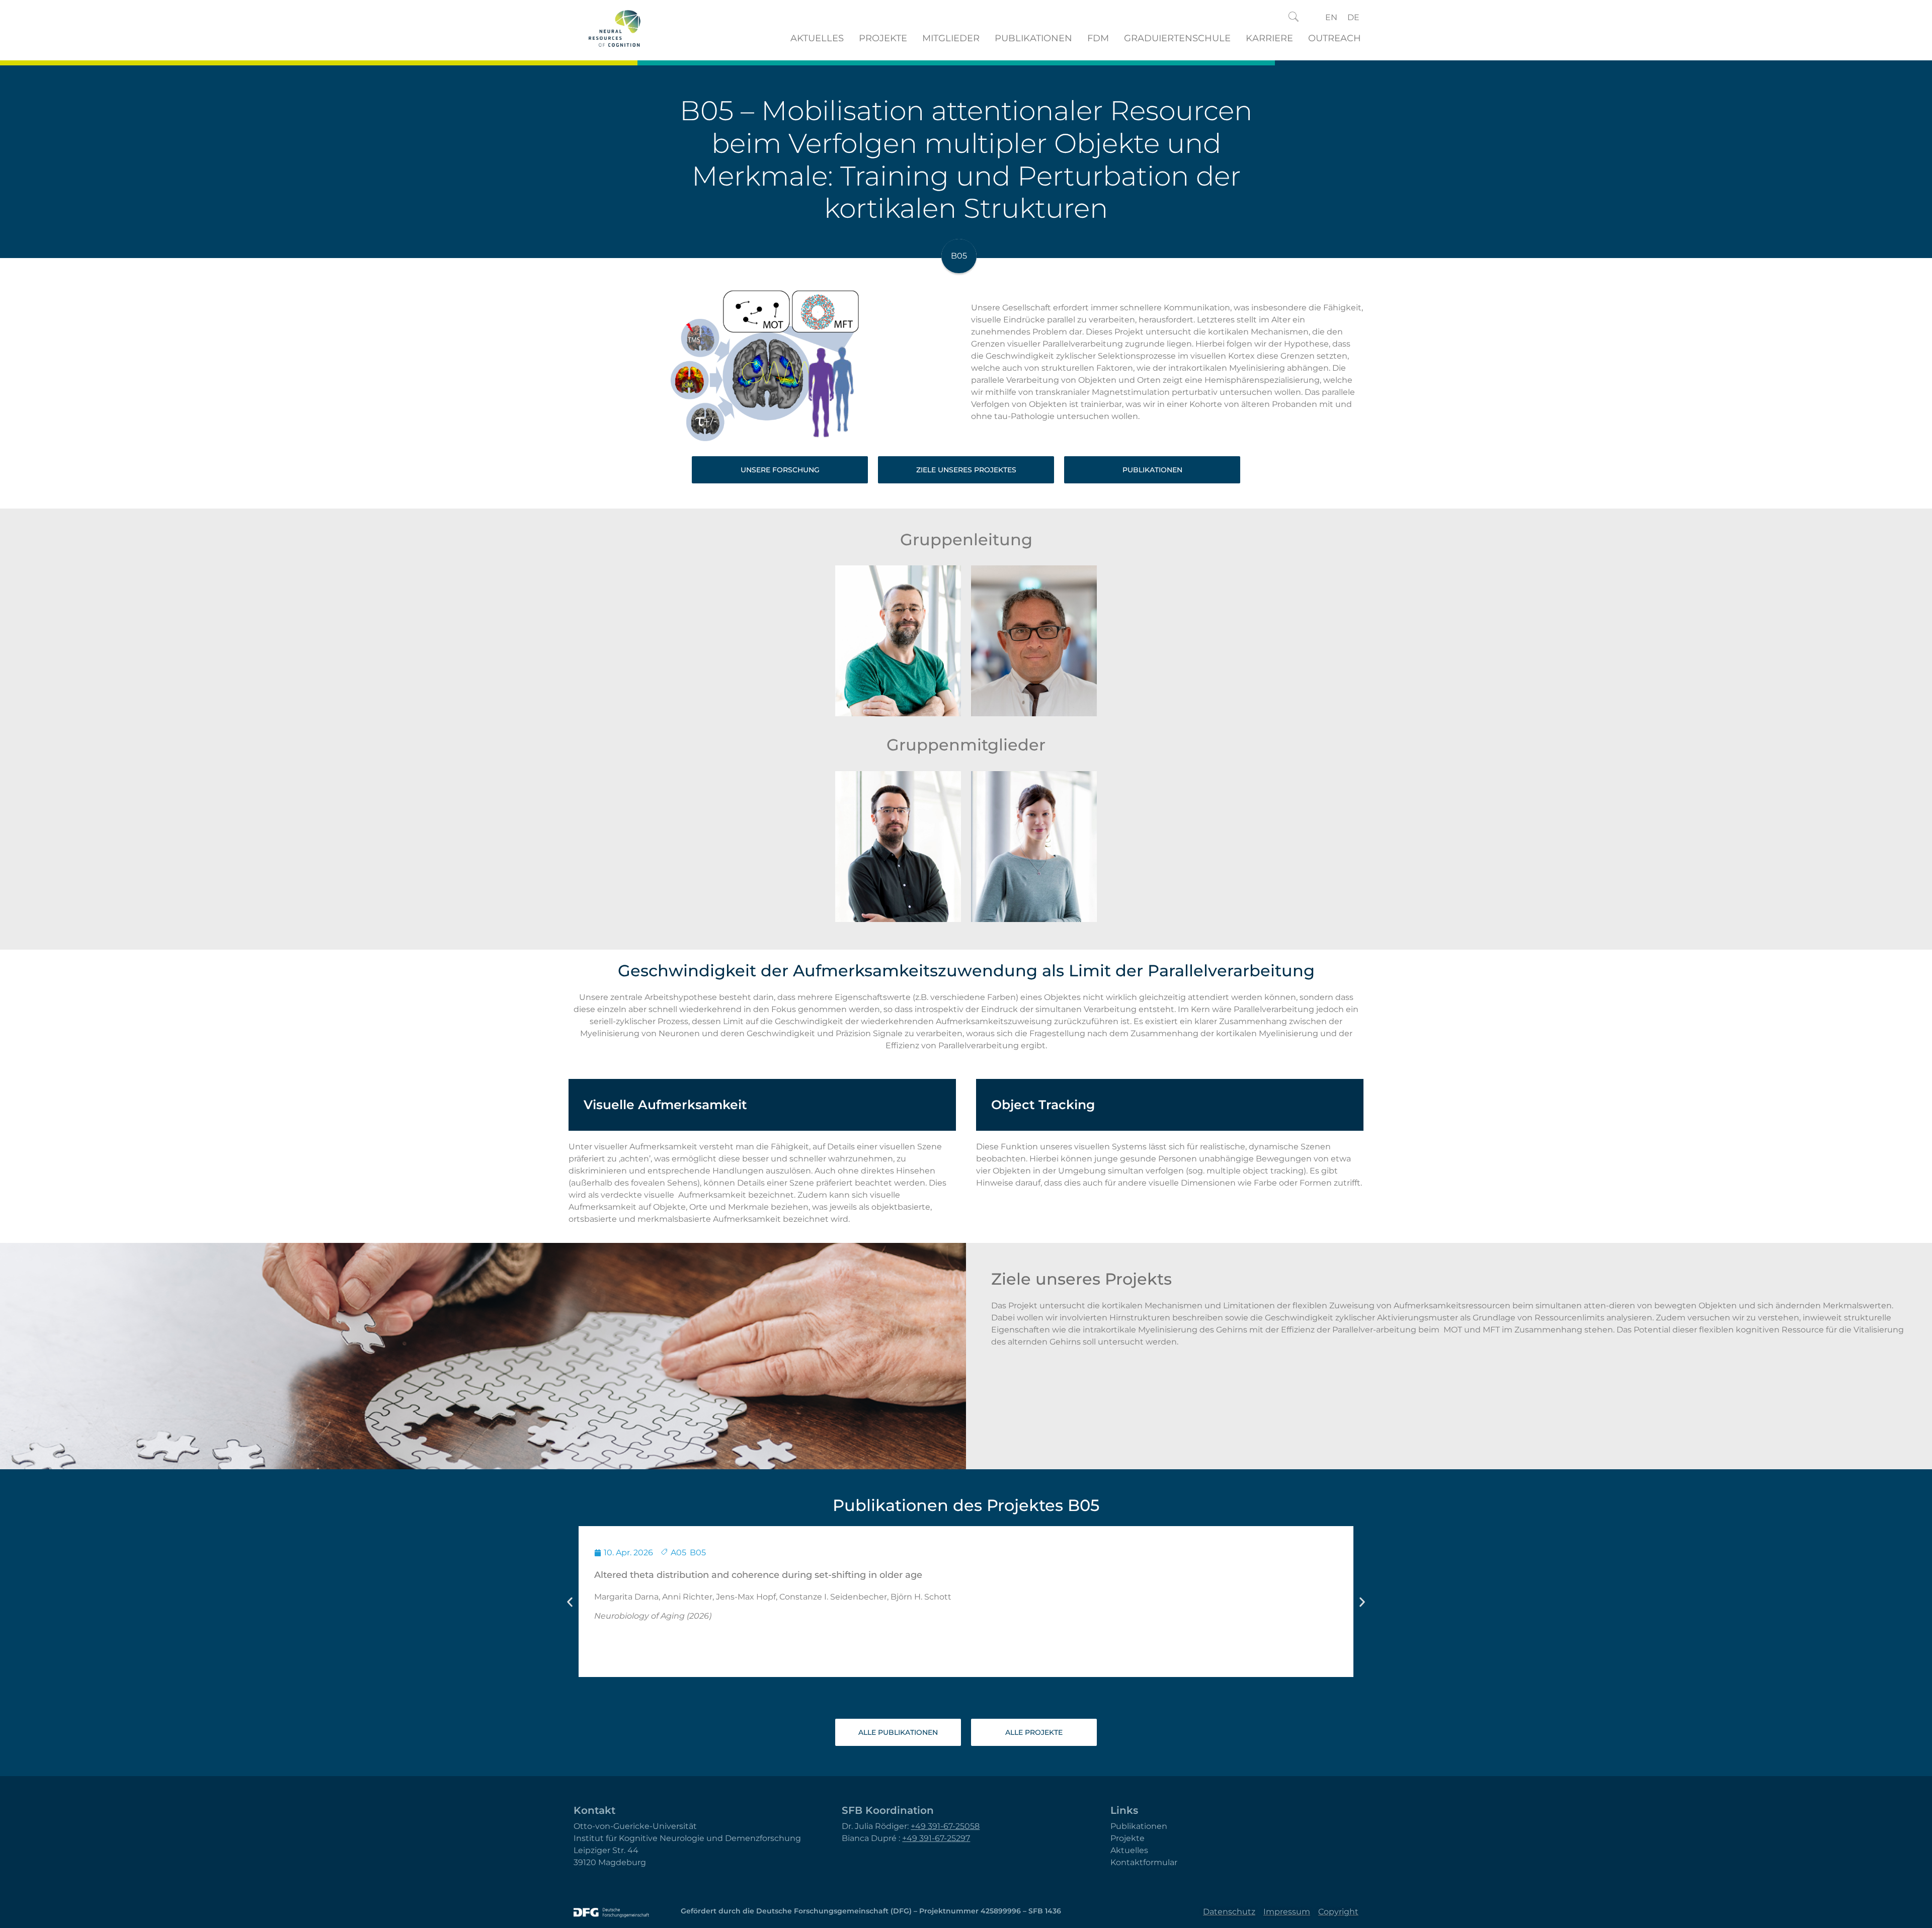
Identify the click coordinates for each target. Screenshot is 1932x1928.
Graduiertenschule (1177, 38)
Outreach (1335, 38)
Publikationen (1033, 38)
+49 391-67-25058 (945, 1826)
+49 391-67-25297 (936, 1838)
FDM (1098, 38)
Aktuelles (817, 38)
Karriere (1269, 38)
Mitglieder (951, 38)
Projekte (883, 38)
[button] (1294, 18)
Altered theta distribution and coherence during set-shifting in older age (758, 1575)
